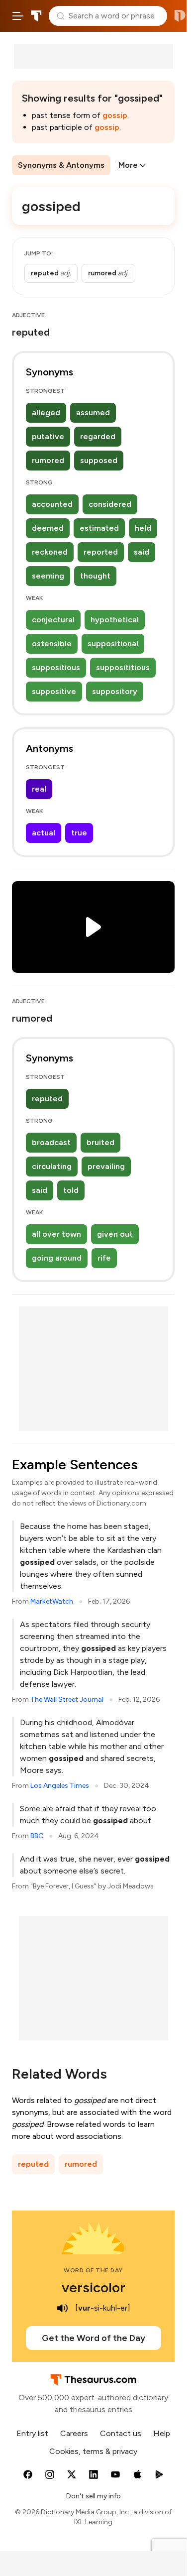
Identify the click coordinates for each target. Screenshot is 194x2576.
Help (162, 2433)
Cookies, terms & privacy (93, 2451)
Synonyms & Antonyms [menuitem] (61, 165)
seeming (48, 576)
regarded (98, 436)
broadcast (51, 1142)
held (143, 528)
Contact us (121, 2433)
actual (44, 833)
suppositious (56, 667)
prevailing (106, 1166)
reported (101, 552)
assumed (93, 412)
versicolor (94, 2287)
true (79, 833)
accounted (52, 504)
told (71, 1190)
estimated (99, 528)
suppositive (54, 691)
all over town (56, 1234)
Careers (74, 2433)
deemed (48, 528)
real (39, 789)
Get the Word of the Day (94, 2338)
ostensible (52, 644)
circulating (52, 1166)
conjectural (53, 620)
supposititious (123, 667)
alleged (46, 412)
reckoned (50, 552)
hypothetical (115, 620)
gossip (115, 115)
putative (48, 436)
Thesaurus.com (36, 16)
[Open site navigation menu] (18, 16)
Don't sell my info (94, 2496)
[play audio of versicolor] (62, 2308)
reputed (47, 1099)
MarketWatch (52, 1601)
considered (110, 504)
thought (95, 576)
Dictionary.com (180, 16)
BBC (37, 1836)
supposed (99, 460)
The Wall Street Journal (67, 1699)
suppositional (113, 644)
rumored (48, 460)
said (142, 552)
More (128, 165)
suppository (115, 691)
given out (115, 1234)
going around (57, 1258)
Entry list (32, 2433)
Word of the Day (93, 2270)
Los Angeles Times (60, 1786)
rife (104, 1258)
